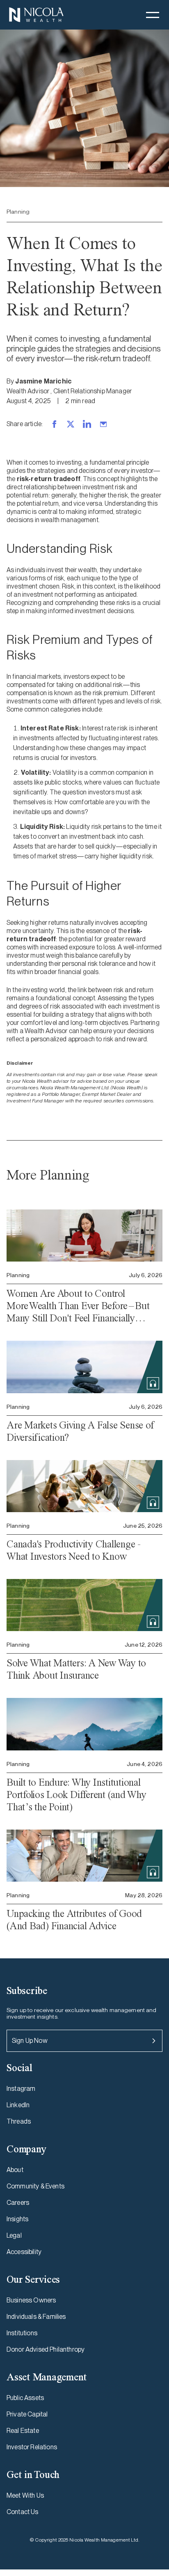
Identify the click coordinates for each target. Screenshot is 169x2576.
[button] (153, 15)
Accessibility (24, 2252)
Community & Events (35, 2186)
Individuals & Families (36, 2317)
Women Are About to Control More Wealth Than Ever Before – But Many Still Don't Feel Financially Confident (78, 1306)
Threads (19, 2121)
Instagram (21, 2089)
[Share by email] (103, 424)
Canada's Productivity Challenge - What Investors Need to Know (74, 1550)
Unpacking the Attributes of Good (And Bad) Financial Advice (74, 1920)
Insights (17, 2219)
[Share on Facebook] (54, 424)
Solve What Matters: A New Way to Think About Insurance (76, 1669)
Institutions (22, 2333)
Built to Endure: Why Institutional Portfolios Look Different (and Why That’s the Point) (77, 1795)
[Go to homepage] (36, 15)
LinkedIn (18, 2105)
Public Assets (25, 2398)
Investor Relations (32, 2447)
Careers (18, 2203)
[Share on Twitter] (71, 424)
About (15, 2170)
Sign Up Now (30, 2041)
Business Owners (31, 2300)
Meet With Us (25, 2495)
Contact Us (23, 2512)
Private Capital (27, 2414)
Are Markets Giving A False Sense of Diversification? (80, 1431)
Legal (14, 2235)
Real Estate (23, 2431)
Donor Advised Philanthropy (46, 2349)
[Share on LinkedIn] (87, 424)
